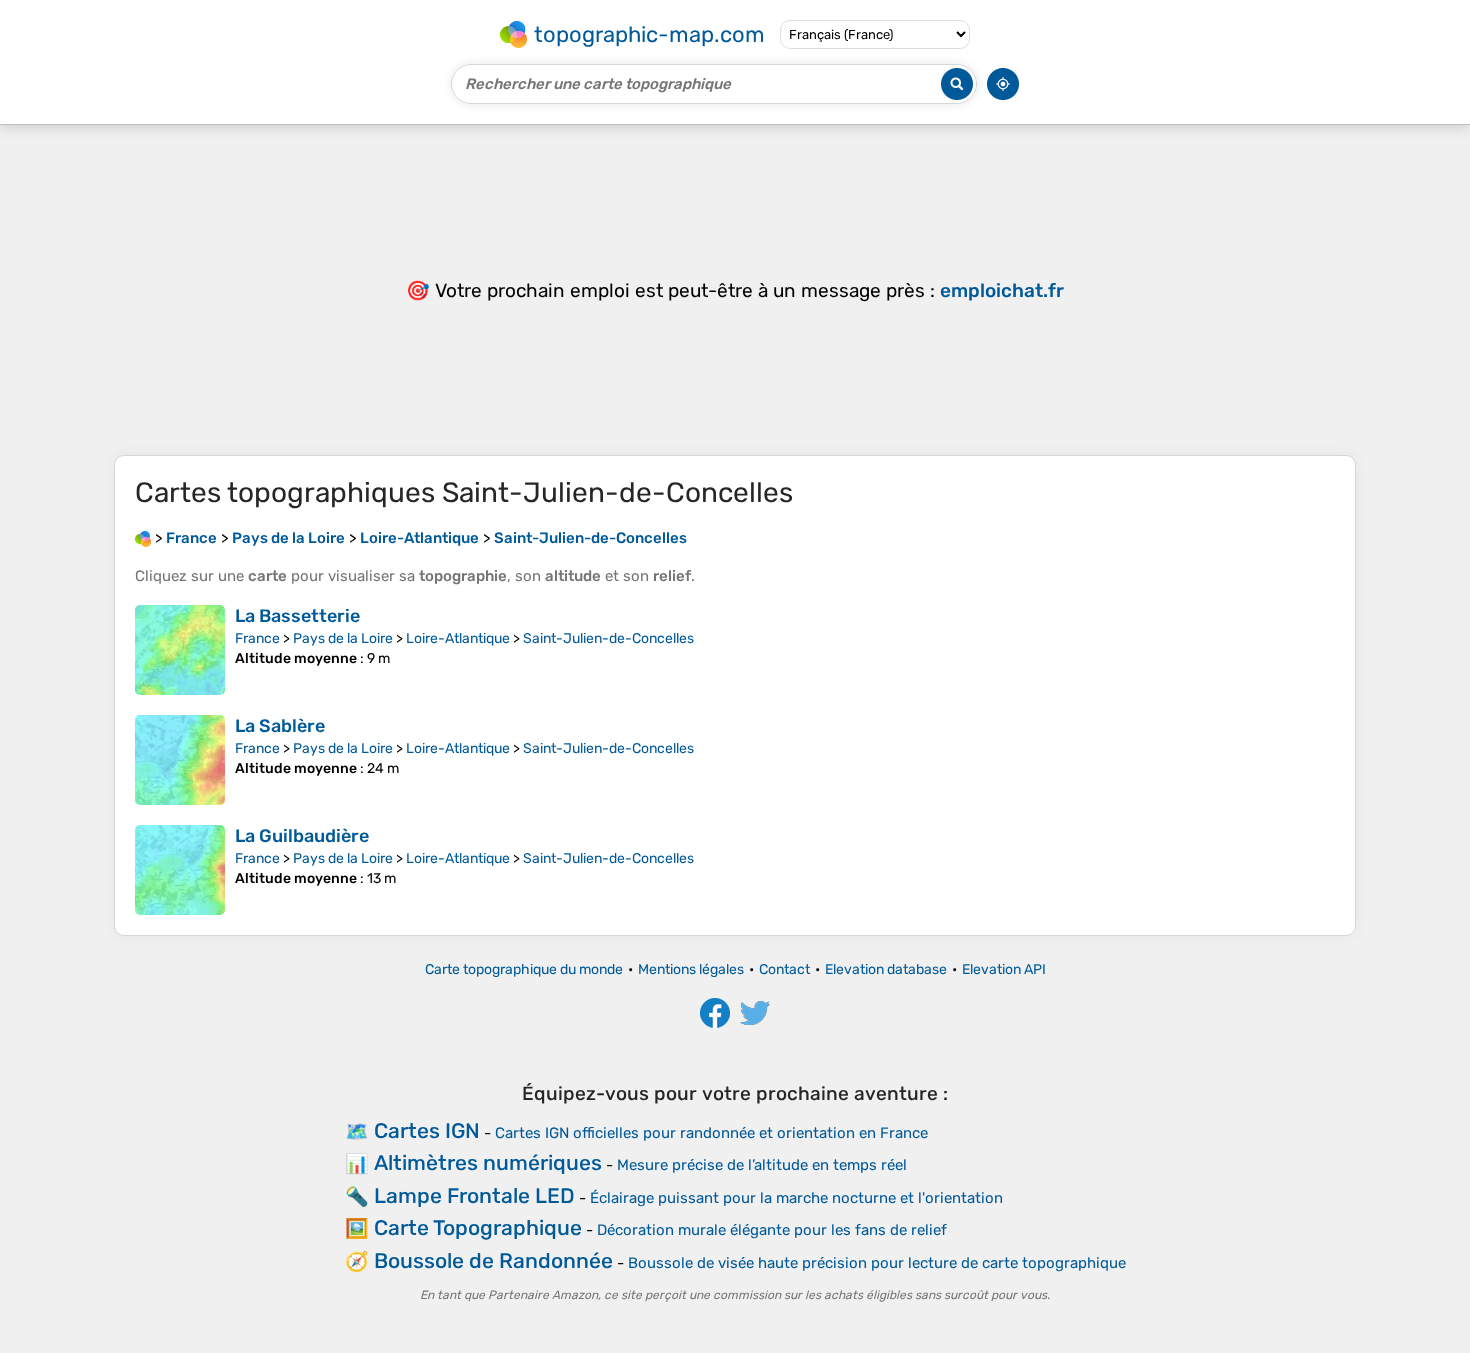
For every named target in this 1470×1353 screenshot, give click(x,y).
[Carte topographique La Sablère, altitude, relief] (180, 760)
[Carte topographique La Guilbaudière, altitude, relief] (180, 870)
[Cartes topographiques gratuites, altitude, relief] (143, 538)
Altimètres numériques (488, 1162)
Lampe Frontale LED (474, 1195)
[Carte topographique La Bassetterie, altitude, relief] (180, 650)
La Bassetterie (297, 616)
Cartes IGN (427, 1130)
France (257, 638)
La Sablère (280, 726)
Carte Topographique (478, 1227)
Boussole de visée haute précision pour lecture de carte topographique (877, 1263)
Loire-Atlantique (458, 638)
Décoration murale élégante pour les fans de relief (772, 1230)
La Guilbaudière (302, 836)
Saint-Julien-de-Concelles (608, 638)
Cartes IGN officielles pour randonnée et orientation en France (711, 1133)
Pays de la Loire (343, 638)
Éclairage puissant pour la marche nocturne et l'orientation (796, 1198)
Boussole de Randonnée (493, 1260)
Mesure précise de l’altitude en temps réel (762, 1165)
